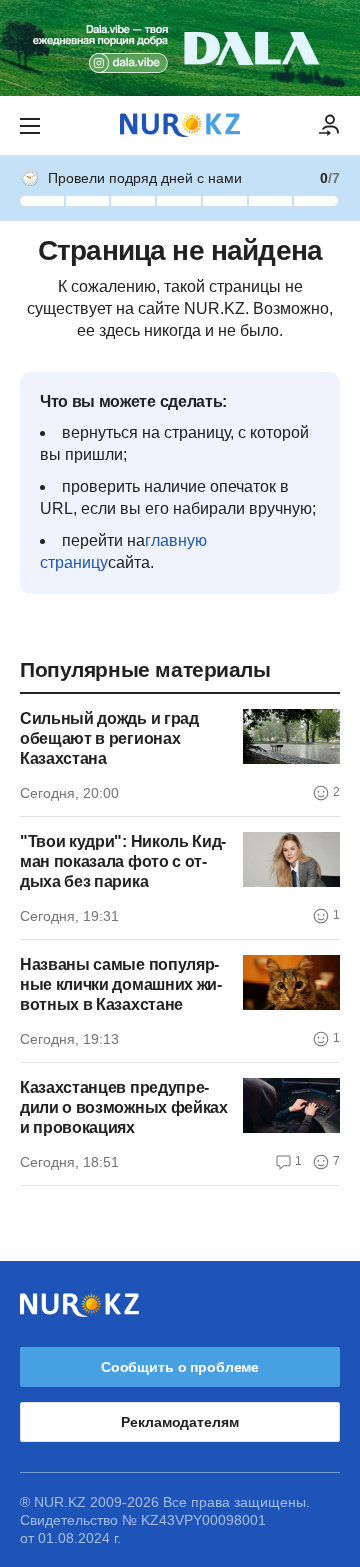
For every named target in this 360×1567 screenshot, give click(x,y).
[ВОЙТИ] (330, 126)
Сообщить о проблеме (180, 1367)
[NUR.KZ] (180, 125)
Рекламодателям (179, 1422)
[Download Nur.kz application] (180, 48)
